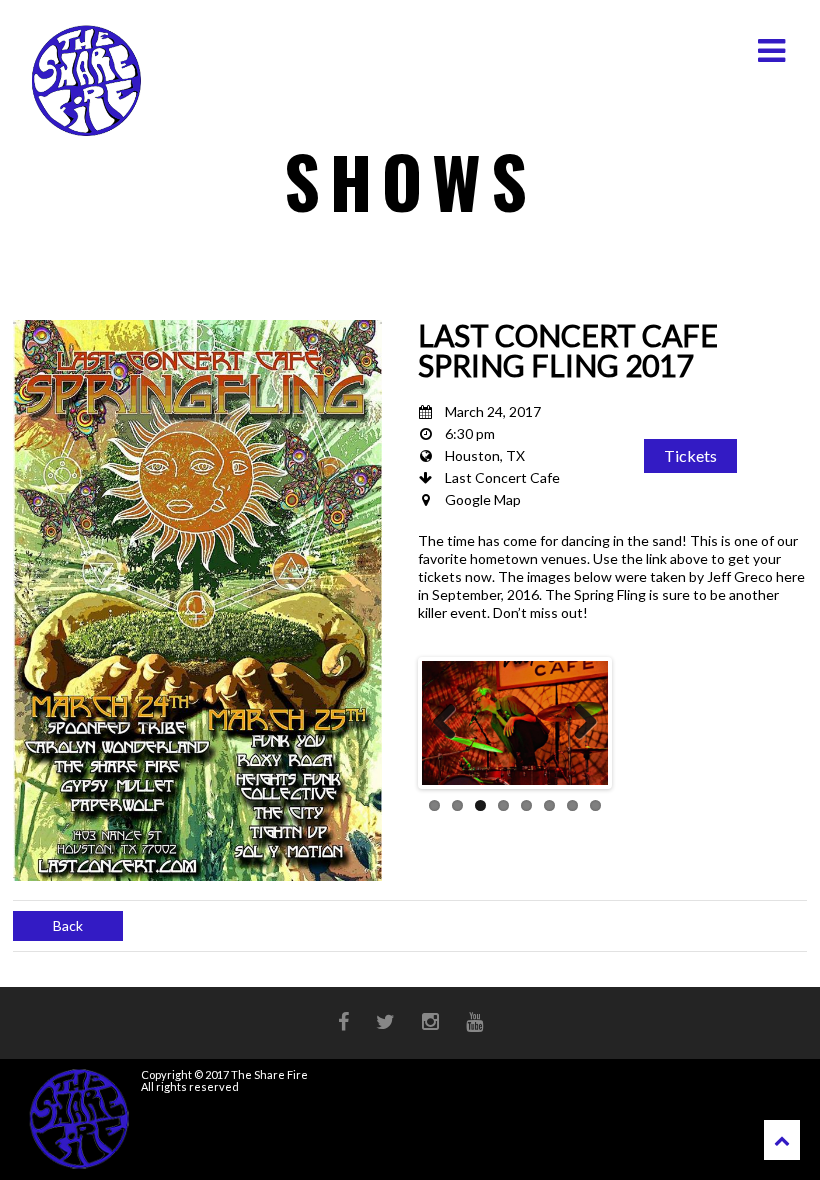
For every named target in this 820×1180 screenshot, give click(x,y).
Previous (452, 723)
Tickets (690, 455)
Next (578, 723)
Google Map (483, 499)
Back (68, 925)
